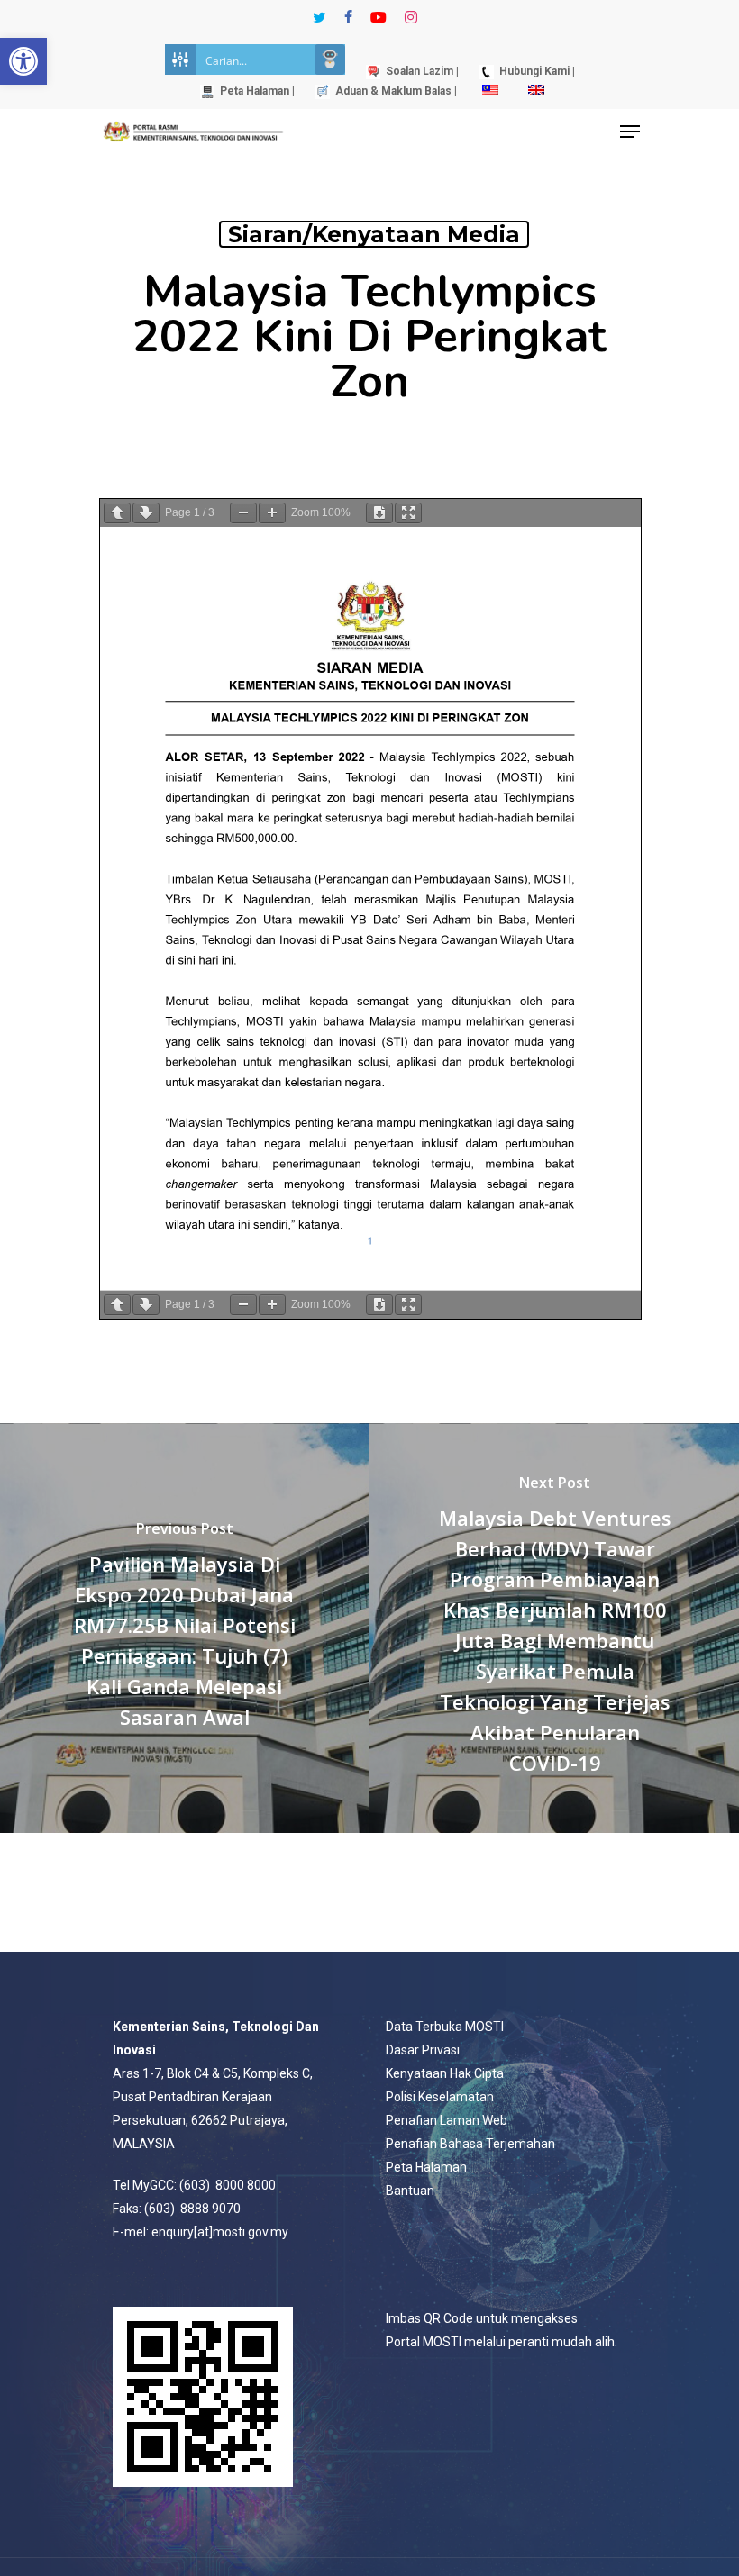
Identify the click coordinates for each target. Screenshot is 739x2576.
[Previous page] (117, 513)
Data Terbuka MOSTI (445, 2027)
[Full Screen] (408, 513)
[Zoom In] (272, 513)
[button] (23, 61)
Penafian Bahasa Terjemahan (470, 2144)
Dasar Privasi (423, 2050)
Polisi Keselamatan (440, 2097)
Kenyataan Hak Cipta (445, 2073)
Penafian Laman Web (447, 2120)
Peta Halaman (426, 2167)
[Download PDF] (379, 513)
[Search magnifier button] (330, 59)
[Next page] (146, 513)
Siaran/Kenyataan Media (374, 234)
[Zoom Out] (243, 513)
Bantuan (410, 2191)
